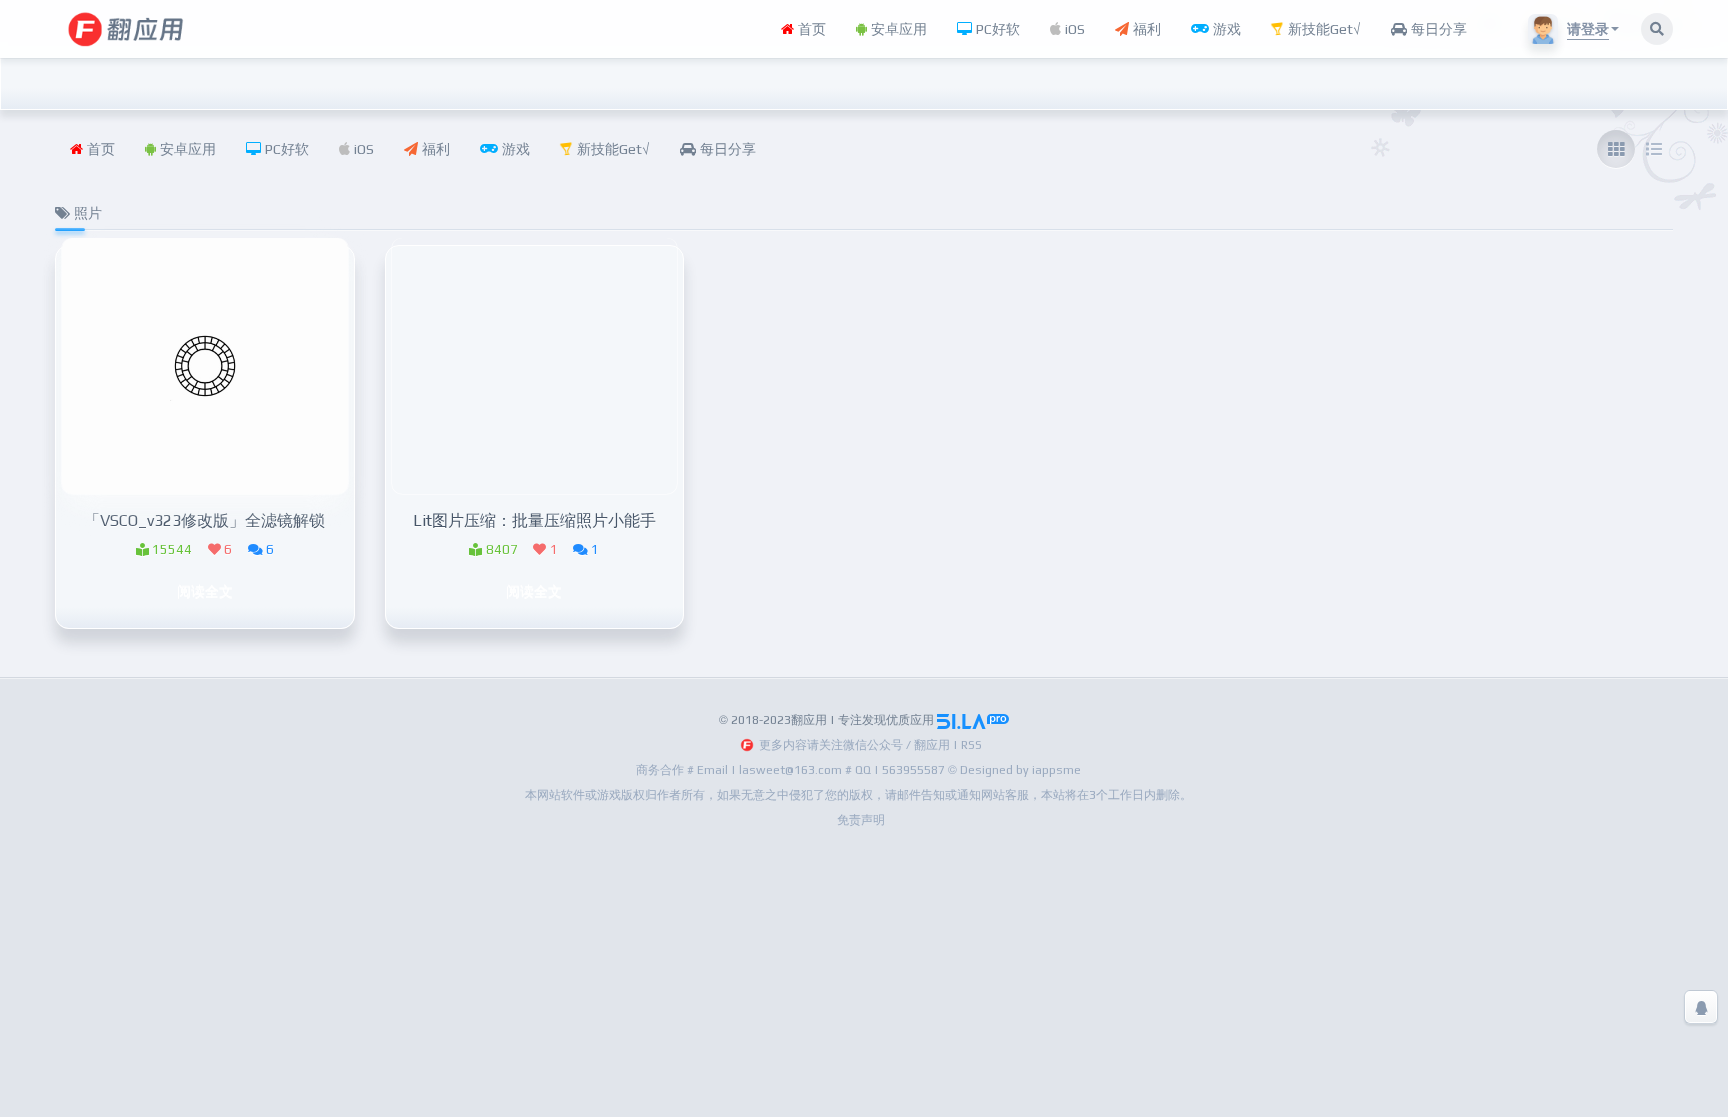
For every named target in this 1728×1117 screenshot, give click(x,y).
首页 (810, 29)
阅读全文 (205, 591)
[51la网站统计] (973, 720)
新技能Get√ (1322, 29)
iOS (1073, 29)
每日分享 (1437, 29)
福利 (1145, 29)
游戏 (1225, 29)
